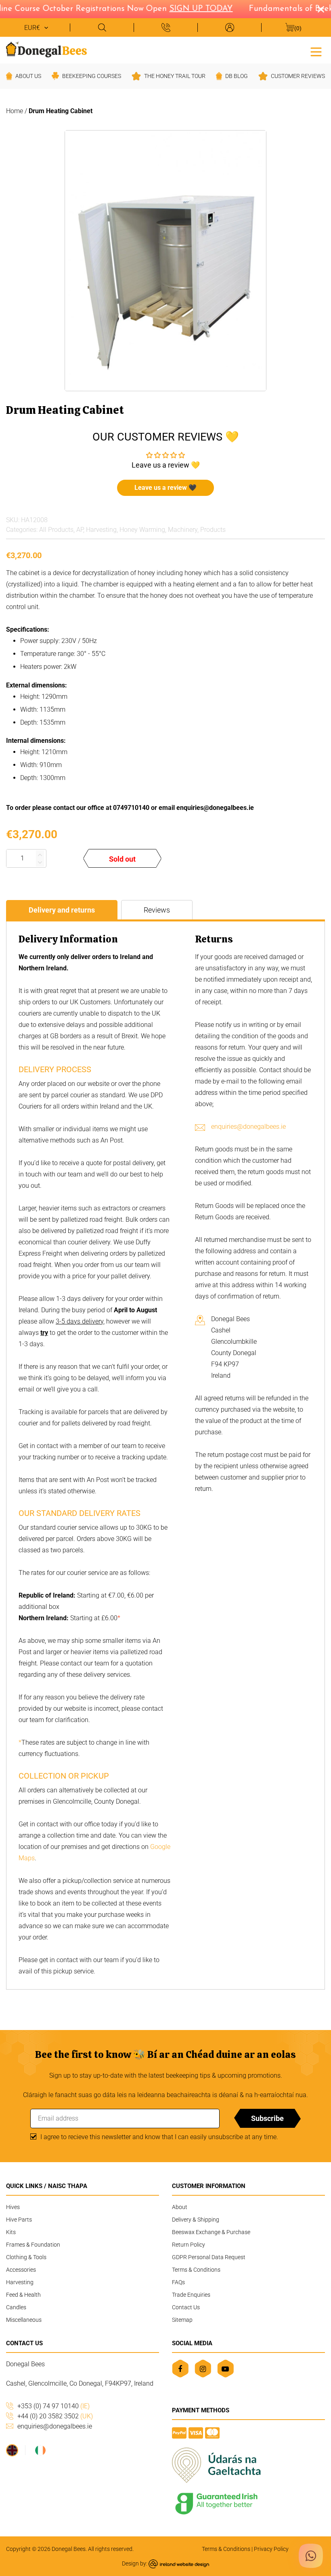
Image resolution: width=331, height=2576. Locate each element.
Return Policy (189, 2245)
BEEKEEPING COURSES (92, 76)
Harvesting (101, 530)
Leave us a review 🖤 (165, 488)
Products (213, 530)
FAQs (178, 2282)
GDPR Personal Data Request (209, 2257)
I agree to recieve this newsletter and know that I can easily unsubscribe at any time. (159, 2137)
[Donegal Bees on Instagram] (203, 2368)
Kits (11, 2232)
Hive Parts (19, 2220)
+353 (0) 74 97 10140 (53, 2406)
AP (80, 530)
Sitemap (182, 2320)
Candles (16, 2307)
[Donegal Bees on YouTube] (225, 2368)
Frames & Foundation (33, 2245)
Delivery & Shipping (196, 2220)
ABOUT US (28, 76)
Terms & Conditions (196, 2270)
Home (15, 111)
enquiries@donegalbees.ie (248, 1127)
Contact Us (186, 2307)
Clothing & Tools (26, 2257)
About (180, 2207)
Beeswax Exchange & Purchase (211, 2232)
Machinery (183, 530)
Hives (13, 2207)
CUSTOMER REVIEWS (298, 76)
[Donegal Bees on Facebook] (180, 2368)
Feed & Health (23, 2295)
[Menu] (316, 51)
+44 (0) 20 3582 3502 (55, 2416)
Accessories (21, 2270)
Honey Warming (142, 530)
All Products (56, 530)
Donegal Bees (69, 2549)
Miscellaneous (24, 2320)
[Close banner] (321, 9)
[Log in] (229, 27)
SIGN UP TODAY (189, 9)
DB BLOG (237, 76)
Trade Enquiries (191, 2295)
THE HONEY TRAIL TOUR (175, 76)
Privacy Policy (271, 2549)
